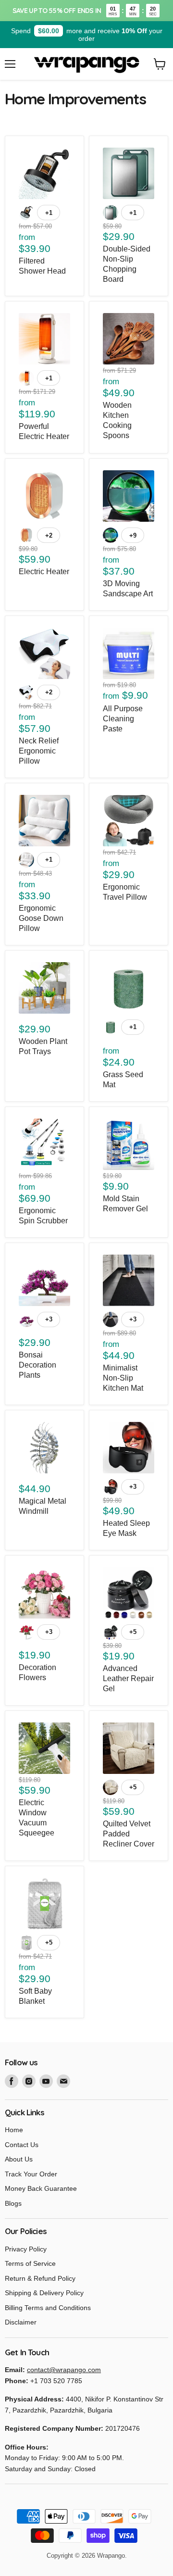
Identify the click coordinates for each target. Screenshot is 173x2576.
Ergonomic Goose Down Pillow (41, 918)
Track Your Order (31, 2174)
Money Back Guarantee (41, 2188)
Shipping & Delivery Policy (44, 2293)
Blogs (13, 2203)
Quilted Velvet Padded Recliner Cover (129, 1834)
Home (14, 2130)
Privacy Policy (26, 2249)
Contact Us (22, 2145)
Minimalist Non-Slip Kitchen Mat (123, 1378)
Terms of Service (30, 2263)
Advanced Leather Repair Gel (128, 1678)
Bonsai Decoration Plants (37, 1365)
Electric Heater (44, 572)
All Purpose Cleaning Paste (123, 719)
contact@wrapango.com (64, 2370)
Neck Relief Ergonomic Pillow (39, 751)
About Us (19, 2159)
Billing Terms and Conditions (48, 2308)
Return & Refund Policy (40, 2278)
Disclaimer (21, 2322)
